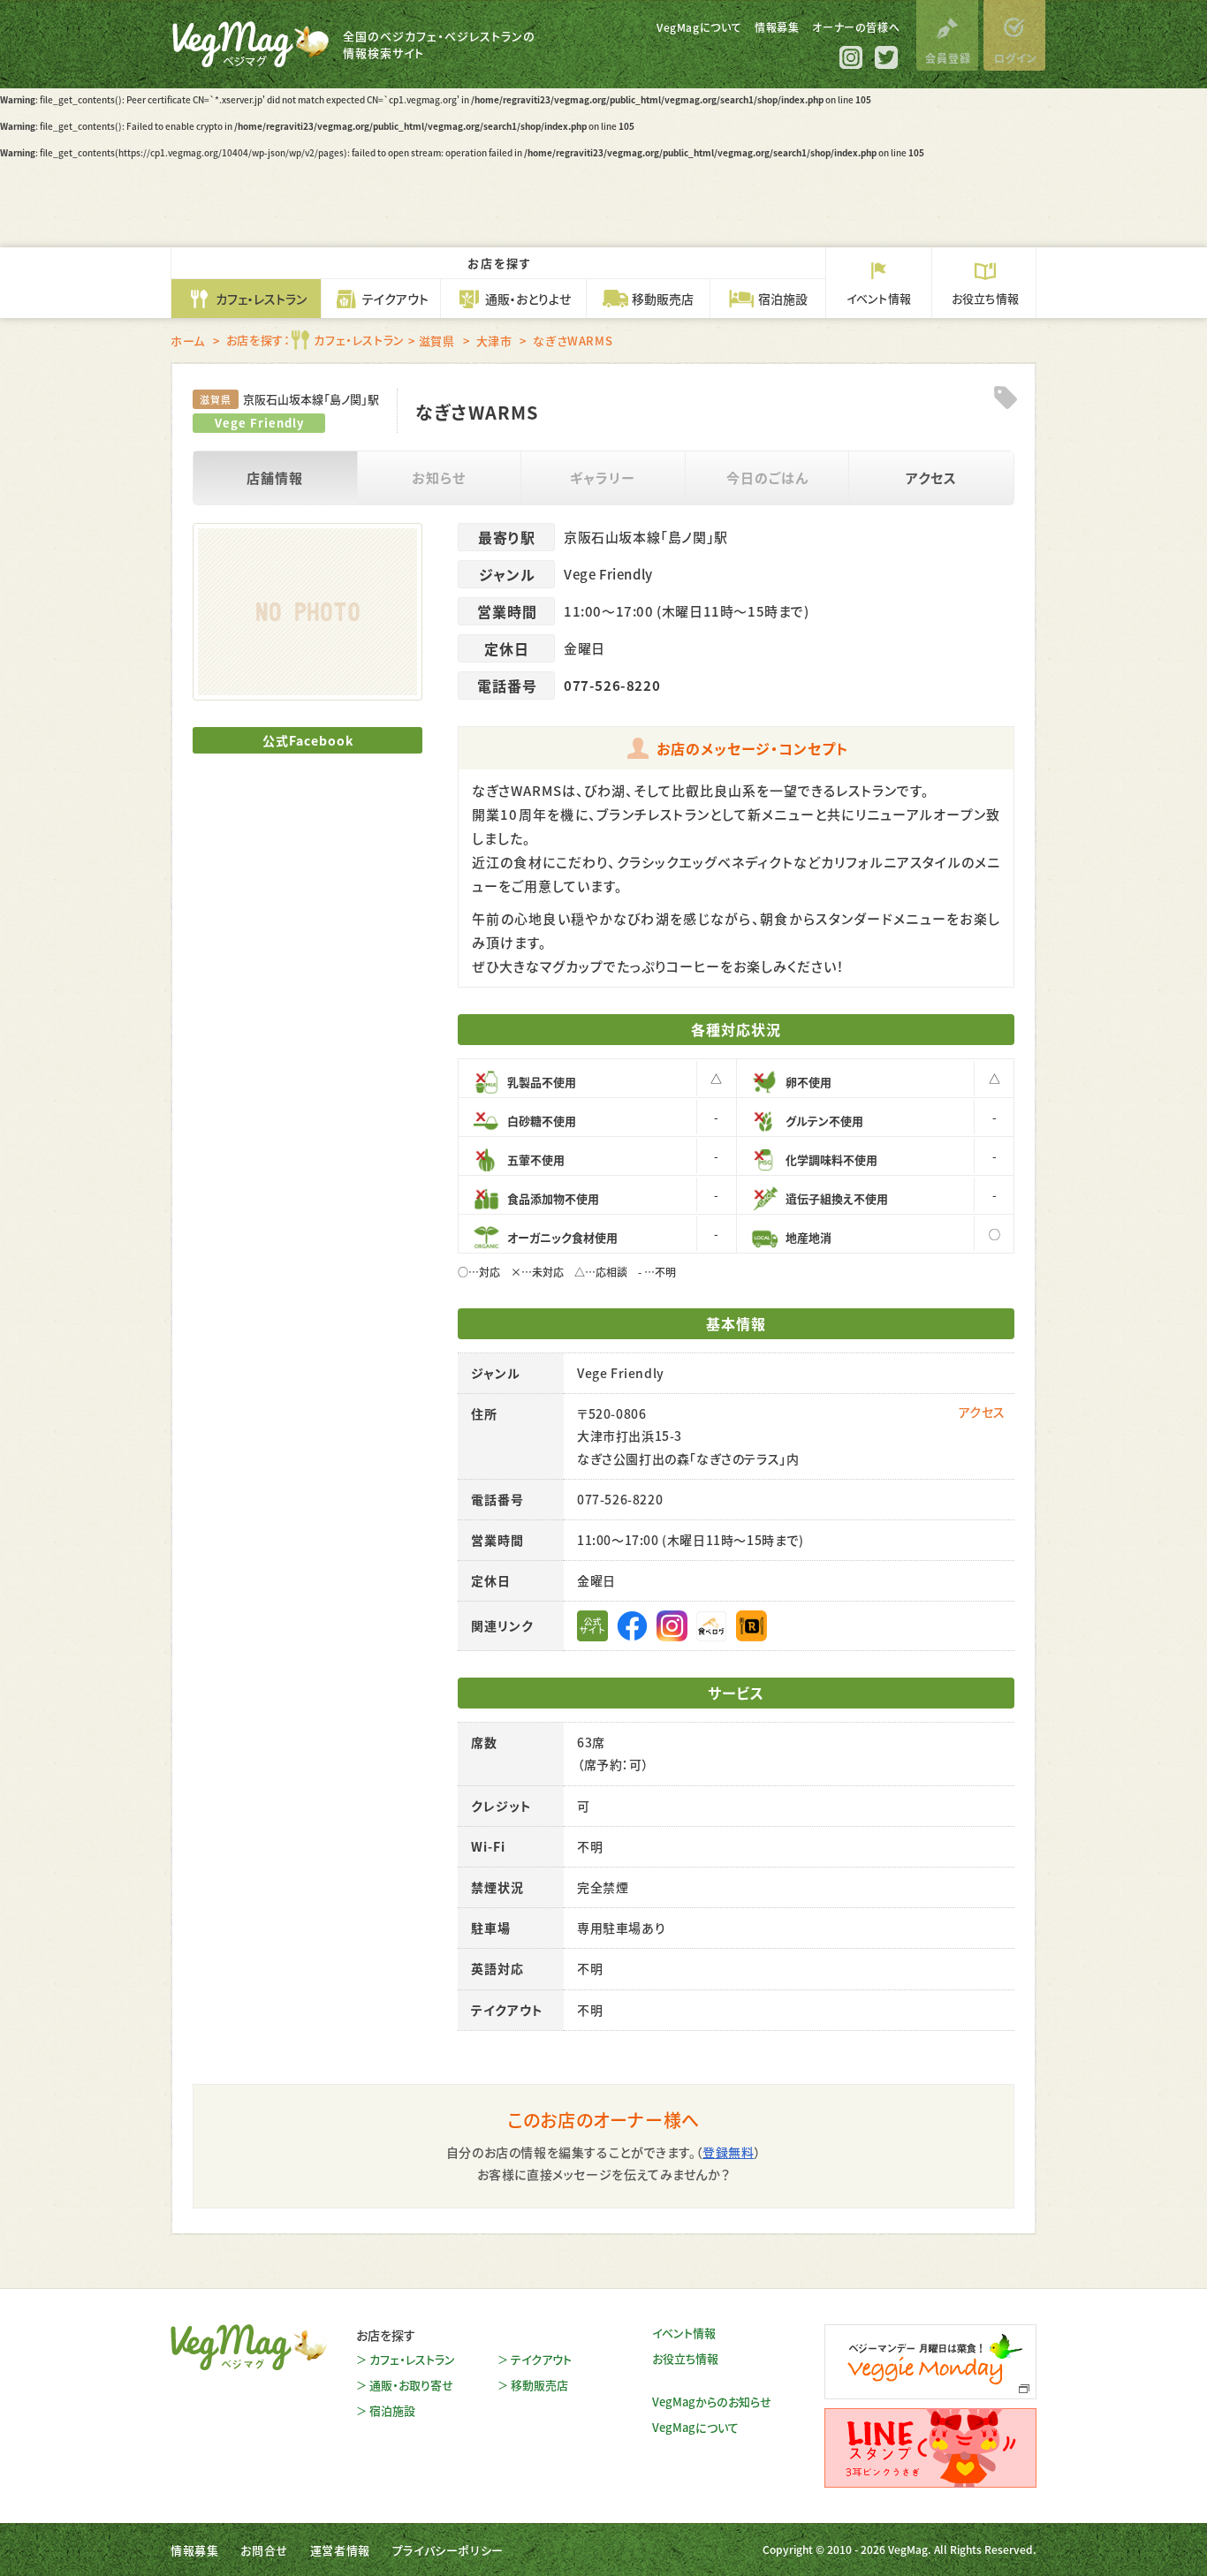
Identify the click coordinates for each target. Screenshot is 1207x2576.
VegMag (249, 2347)
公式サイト (592, 1626)
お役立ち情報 (685, 2358)
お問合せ (264, 2550)
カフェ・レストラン (412, 2359)
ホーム (188, 341)
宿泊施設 (392, 2410)
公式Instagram (851, 57)
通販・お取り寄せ (411, 2385)
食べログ (712, 1626)
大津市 (494, 341)
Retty (752, 1626)
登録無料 (728, 2152)
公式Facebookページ (632, 1626)
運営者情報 (340, 2550)
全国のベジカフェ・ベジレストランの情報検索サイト (439, 45)
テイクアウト (541, 2359)
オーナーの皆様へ (856, 27)
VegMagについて (699, 27)
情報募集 (777, 27)
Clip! (1005, 398)
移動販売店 (539, 2385)
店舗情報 (275, 477)
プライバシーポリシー (448, 2550)
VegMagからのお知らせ (712, 2402)
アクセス (931, 477)
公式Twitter (886, 57)
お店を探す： (315, 340)
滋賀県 (437, 341)
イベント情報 (684, 2333)
